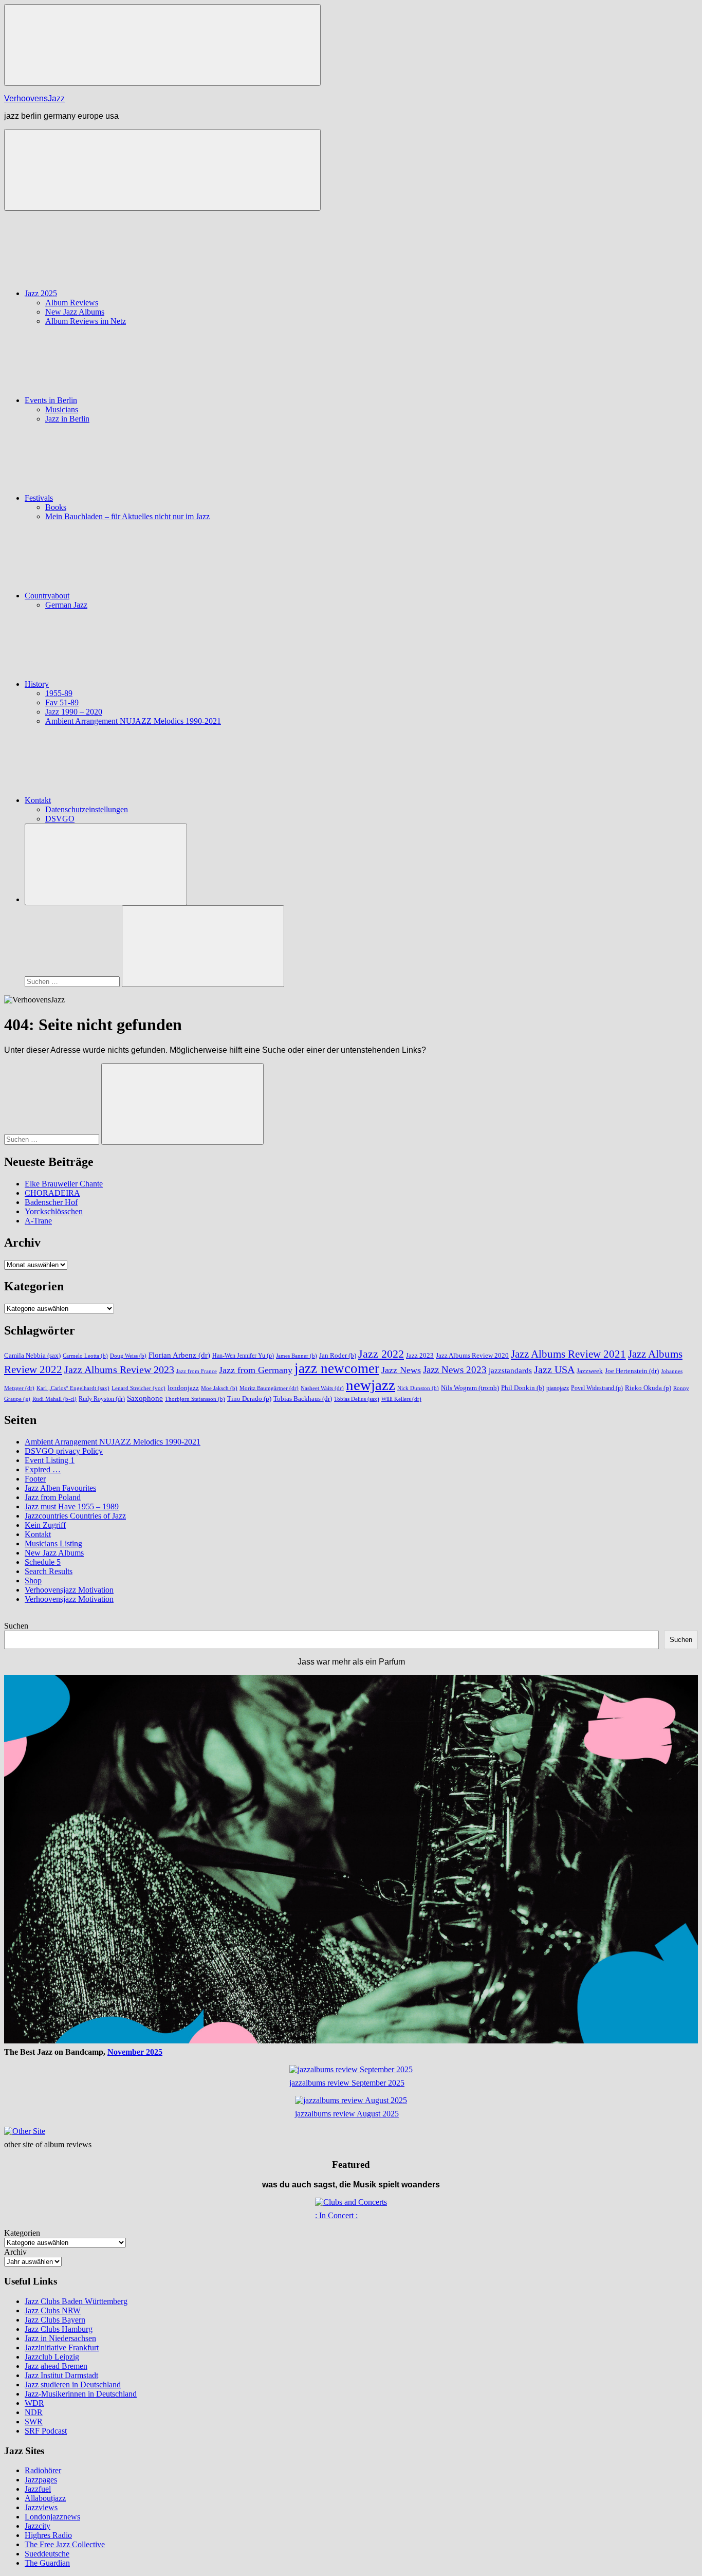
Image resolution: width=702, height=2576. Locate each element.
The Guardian (47, 2563)
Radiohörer (43, 2470)
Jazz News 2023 (455, 1370)
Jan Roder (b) (338, 1356)
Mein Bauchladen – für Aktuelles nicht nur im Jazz (127, 516)
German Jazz (66, 605)
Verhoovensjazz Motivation (69, 1590)
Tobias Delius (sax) (357, 1399)
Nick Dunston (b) (418, 1388)
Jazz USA (554, 1369)
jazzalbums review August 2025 (347, 2114)
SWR (34, 2422)
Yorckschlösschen (54, 1211)
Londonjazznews (52, 2517)
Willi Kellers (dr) (401, 1399)
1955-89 (59, 693)
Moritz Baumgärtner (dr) (269, 1388)
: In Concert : (336, 2215)
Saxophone (145, 1398)
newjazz (371, 1385)
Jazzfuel (38, 2489)
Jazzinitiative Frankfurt (62, 2347)
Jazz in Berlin (67, 419)
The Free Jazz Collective (65, 2544)
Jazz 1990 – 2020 (74, 712)
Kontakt (38, 800)
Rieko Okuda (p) (648, 1388)
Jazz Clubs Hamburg (59, 2329)
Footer (35, 1479)
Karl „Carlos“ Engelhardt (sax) (73, 1388)
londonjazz (183, 1388)
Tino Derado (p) (249, 1399)
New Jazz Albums (75, 312)
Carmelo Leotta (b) (85, 1356)
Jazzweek (590, 1371)
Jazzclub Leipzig (52, 2357)
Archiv (15, 2252)
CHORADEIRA (52, 1193)
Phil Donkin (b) (523, 1388)
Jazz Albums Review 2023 (119, 1369)
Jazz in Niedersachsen (60, 2338)
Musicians (62, 409)
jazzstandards (510, 1371)
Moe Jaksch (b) (219, 1388)
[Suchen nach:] (73, 981)
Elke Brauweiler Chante (64, 1184)
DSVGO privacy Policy (64, 1451)
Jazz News (401, 1370)
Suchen (16, 1626)
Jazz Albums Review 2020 (472, 1355)
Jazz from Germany (256, 1370)
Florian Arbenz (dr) (179, 1355)
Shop (33, 1581)
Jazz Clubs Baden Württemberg (76, 2301)
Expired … (43, 1469)
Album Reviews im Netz (86, 321)
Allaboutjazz (45, 2498)
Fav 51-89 (62, 702)
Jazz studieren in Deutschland (73, 2385)
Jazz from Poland (53, 1497)
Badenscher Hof (51, 1202)
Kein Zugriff (45, 1525)
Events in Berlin (51, 400)
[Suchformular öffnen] (106, 864)
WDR (34, 2403)
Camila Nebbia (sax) (32, 1355)
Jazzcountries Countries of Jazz (75, 1516)
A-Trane (38, 1221)
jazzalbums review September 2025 (347, 2083)
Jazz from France (197, 1371)
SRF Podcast (46, 2431)
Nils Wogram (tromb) (470, 1388)
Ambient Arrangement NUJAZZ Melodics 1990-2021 (133, 721)
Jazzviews (41, 2507)
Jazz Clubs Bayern (55, 2320)
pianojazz (558, 1388)
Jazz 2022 (381, 1354)
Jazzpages (41, 2480)
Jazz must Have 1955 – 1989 (72, 1506)
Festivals (39, 498)
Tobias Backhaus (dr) (303, 1399)
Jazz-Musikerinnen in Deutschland (81, 2394)
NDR (34, 2412)
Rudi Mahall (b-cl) (54, 1399)
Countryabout (47, 596)
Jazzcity (38, 2526)
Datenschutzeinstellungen (87, 809)
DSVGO (60, 819)
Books (56, 507)
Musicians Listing (53, 1543)
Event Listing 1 (50, 1460)
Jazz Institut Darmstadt (61, 2375)
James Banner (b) (297, 1356)
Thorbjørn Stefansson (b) (195, 1399)
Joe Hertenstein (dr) (632, 1371)
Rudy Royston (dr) (102, 1399)
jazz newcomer (337, 1368)
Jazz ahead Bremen (56, 2366)
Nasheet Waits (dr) (322, 1388)
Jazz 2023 (420, 1356)
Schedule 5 (43, 1562)
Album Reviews (72, 303)
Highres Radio (48, 2535)
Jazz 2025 (41, 293)
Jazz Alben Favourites (60, 1488)
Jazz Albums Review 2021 (568, 1354)
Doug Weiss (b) (128, 1356)
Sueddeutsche (47, 2554)
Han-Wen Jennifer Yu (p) (243, 1356)
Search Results (49, 1571)
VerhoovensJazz (34, 98)
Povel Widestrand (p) (597, 1388)
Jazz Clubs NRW (53, 2310)
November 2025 (135, 2052)
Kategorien (22, 2233)
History (37, 684)
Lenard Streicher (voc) (138, 1388)
